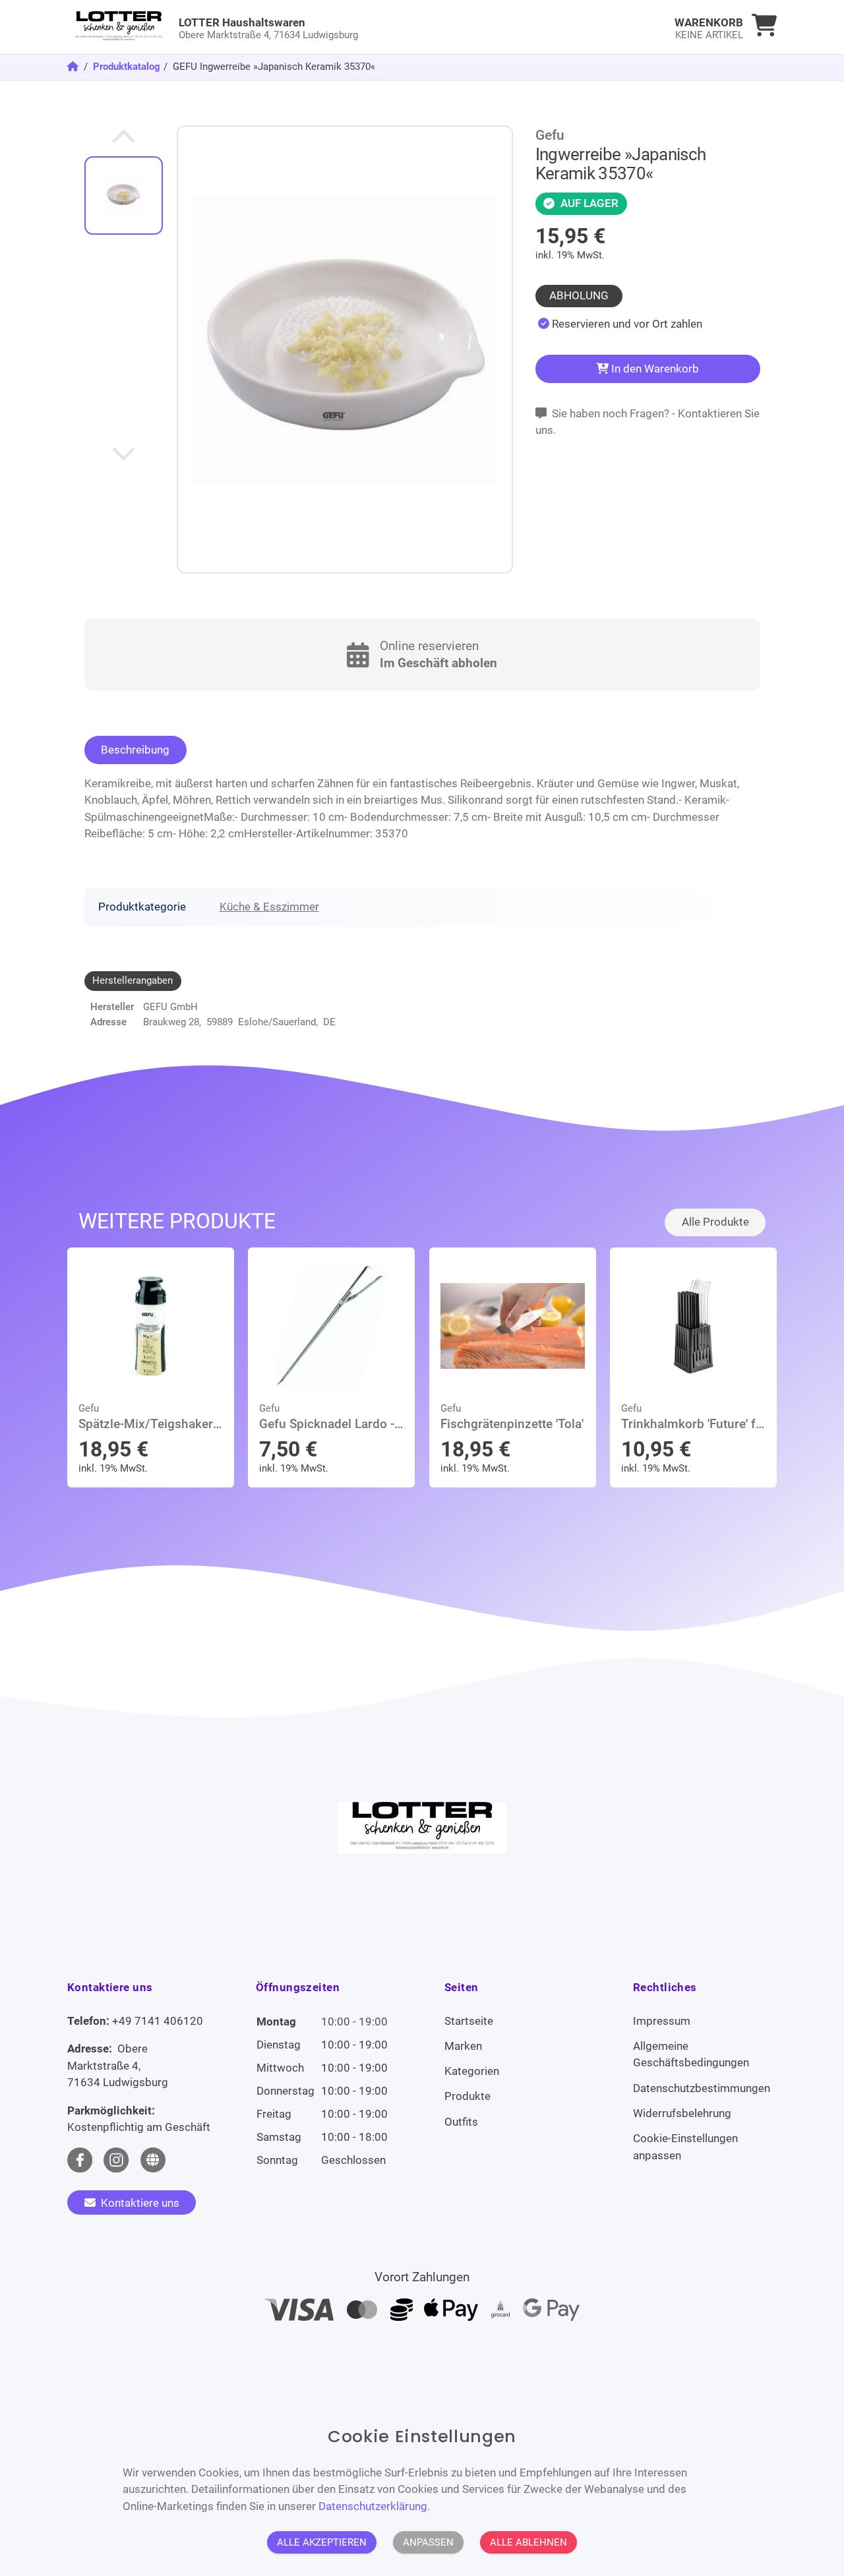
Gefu (550, 135)
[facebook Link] (80, 2160)
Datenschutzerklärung (373, 2505)
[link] (333, 27)
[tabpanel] (620, 324)
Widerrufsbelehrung (682, 2113)
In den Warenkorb (654, 369)
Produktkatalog (127, 67)
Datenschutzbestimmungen (702, 2088)
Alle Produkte (715, 1222)
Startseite (469, 2021)
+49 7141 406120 (158, 2021)
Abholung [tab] (579, 295)
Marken (463, 2046)
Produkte (467, 2096)
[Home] (74, 67)
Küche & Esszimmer (269, 907)
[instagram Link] (116, 2160)
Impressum (662, 2021)
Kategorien (472, 2071)
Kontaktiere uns (139, 2203)
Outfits (461, 2122)
